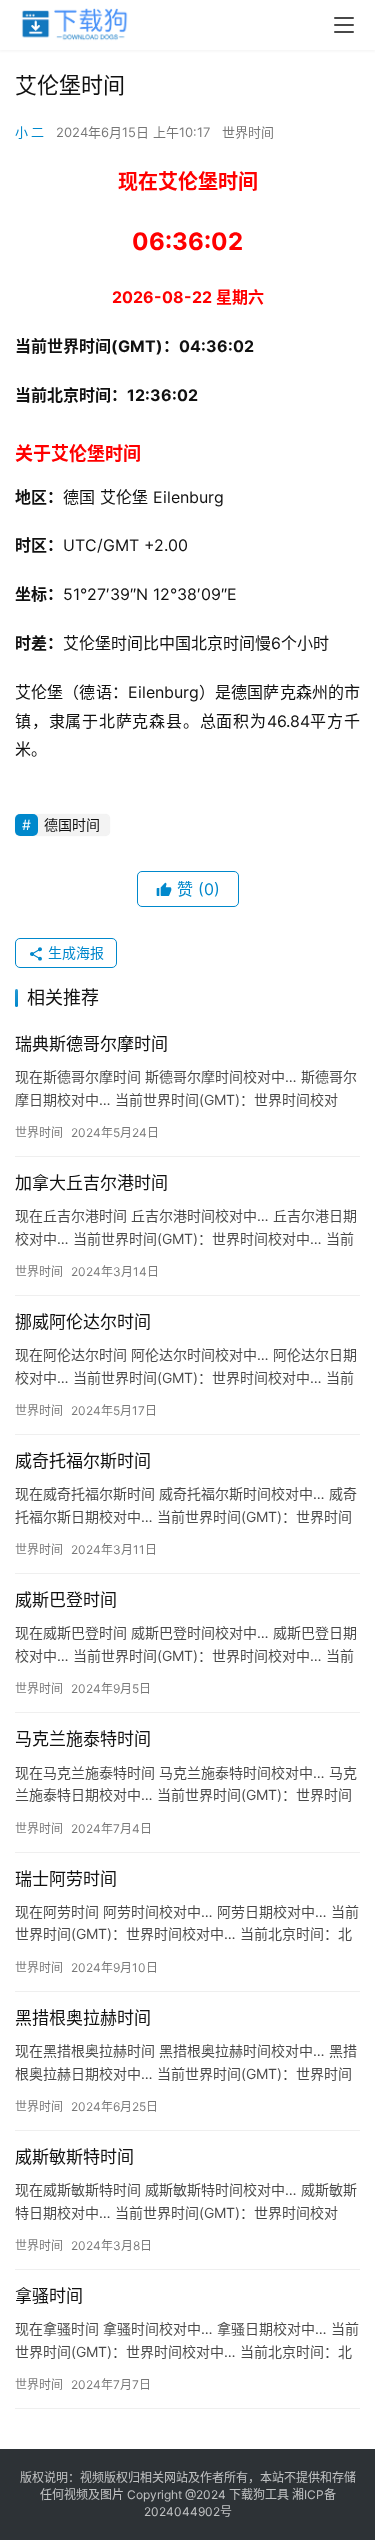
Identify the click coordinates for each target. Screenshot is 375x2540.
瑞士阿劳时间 (66, 1879)
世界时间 (248, 132)
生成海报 (74, 952)
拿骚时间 (49, 2296)
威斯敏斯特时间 (74, 2157)
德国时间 (72, 824)
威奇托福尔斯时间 (83, 1461)
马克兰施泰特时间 (83, 1739)
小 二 (29, 132)
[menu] (344, 25)
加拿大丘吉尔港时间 (91, 1183)
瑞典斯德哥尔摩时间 (91, 1044)
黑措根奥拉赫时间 (83, 2018)
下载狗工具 (259, 2494)
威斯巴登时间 (66, 1600)
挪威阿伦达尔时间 (83, 1322)
